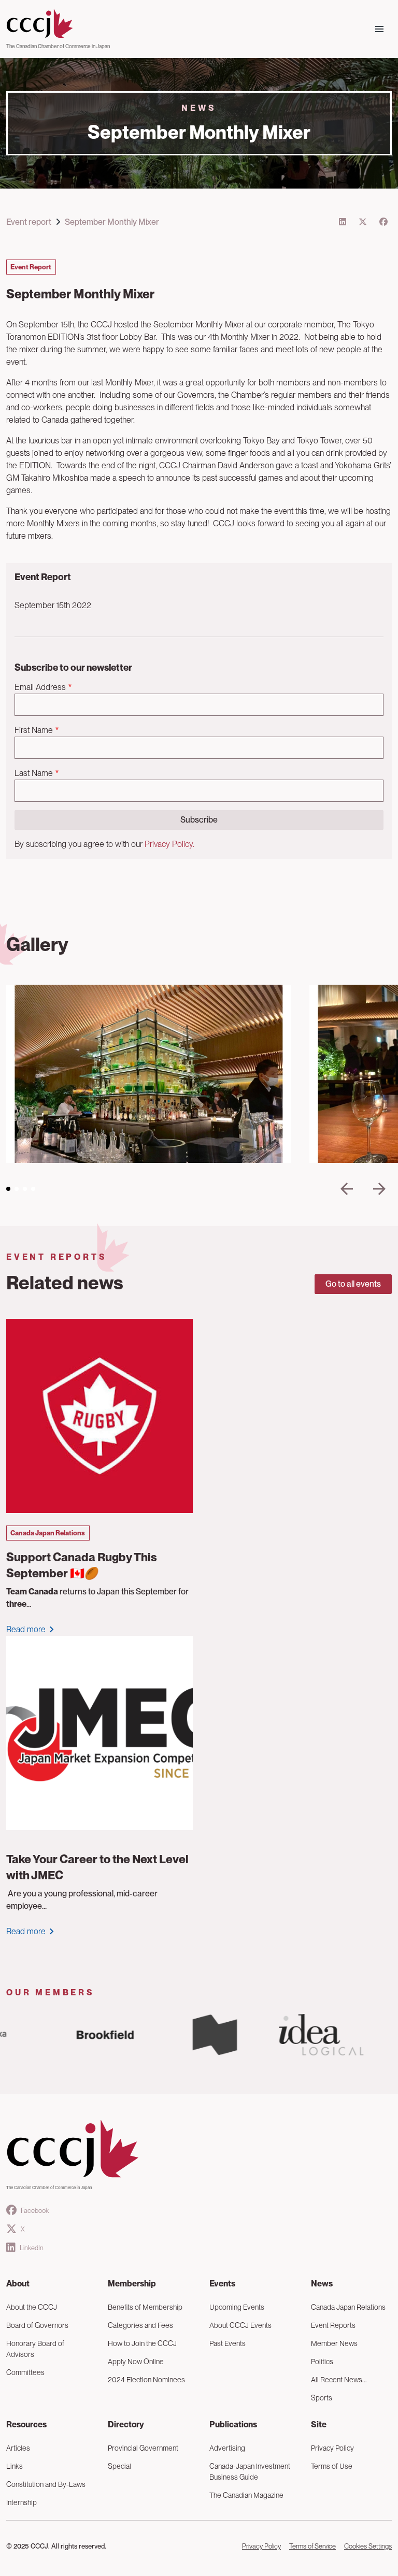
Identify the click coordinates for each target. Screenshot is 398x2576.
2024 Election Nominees (146, 2380)
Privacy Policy (332, 2448)
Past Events (228, 2343)
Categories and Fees (140, 2325)
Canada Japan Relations (348, 2307)
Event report (29, 222)
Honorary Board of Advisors (35, 2349)
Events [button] (222, 2284)
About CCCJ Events (240, 2325)
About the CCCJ (32, 2307)
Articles (18, 2448)
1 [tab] (8, 1189)
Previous (347, 1189)
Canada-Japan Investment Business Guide (250, 2472)
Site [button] (319, 2424)
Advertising (227, 2448)
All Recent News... (339, 2380)
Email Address (40, 687)
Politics (322, 2362)
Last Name (34, 773)
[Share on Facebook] (383, 222)
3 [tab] (25, 1189)
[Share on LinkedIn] (343, 222)
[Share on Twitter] (363, 222)
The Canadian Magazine (246, 2495)
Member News (334, 2343)
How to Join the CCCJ (142, 2343)
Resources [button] (26, 2424)
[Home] (58, 24)
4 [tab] (33, 1189)
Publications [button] (233, 2424)
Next (379, 1189)
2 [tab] (17, 1189)
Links (15, 2466)
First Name (34, 730)
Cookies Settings (368, 2546)
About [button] (18, 2284)
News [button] (322, 2284)
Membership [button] (132, 2284)
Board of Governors (37, 2325)
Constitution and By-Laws (46, 2484)
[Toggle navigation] (379, 29)
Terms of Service (312, 2546)
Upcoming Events (237, 2307)
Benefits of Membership (145, 2307)
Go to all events (353, 1284)
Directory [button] (126, 2424)
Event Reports (333, 2325)
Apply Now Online (136, 2362)
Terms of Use (332, 2466)
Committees (25, 2372)
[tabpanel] (149, 1074)
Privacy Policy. (169, 844)
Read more (26, 1629)
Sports (322, 2398)
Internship (22, 2502)
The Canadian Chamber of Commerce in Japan (58, 46)
